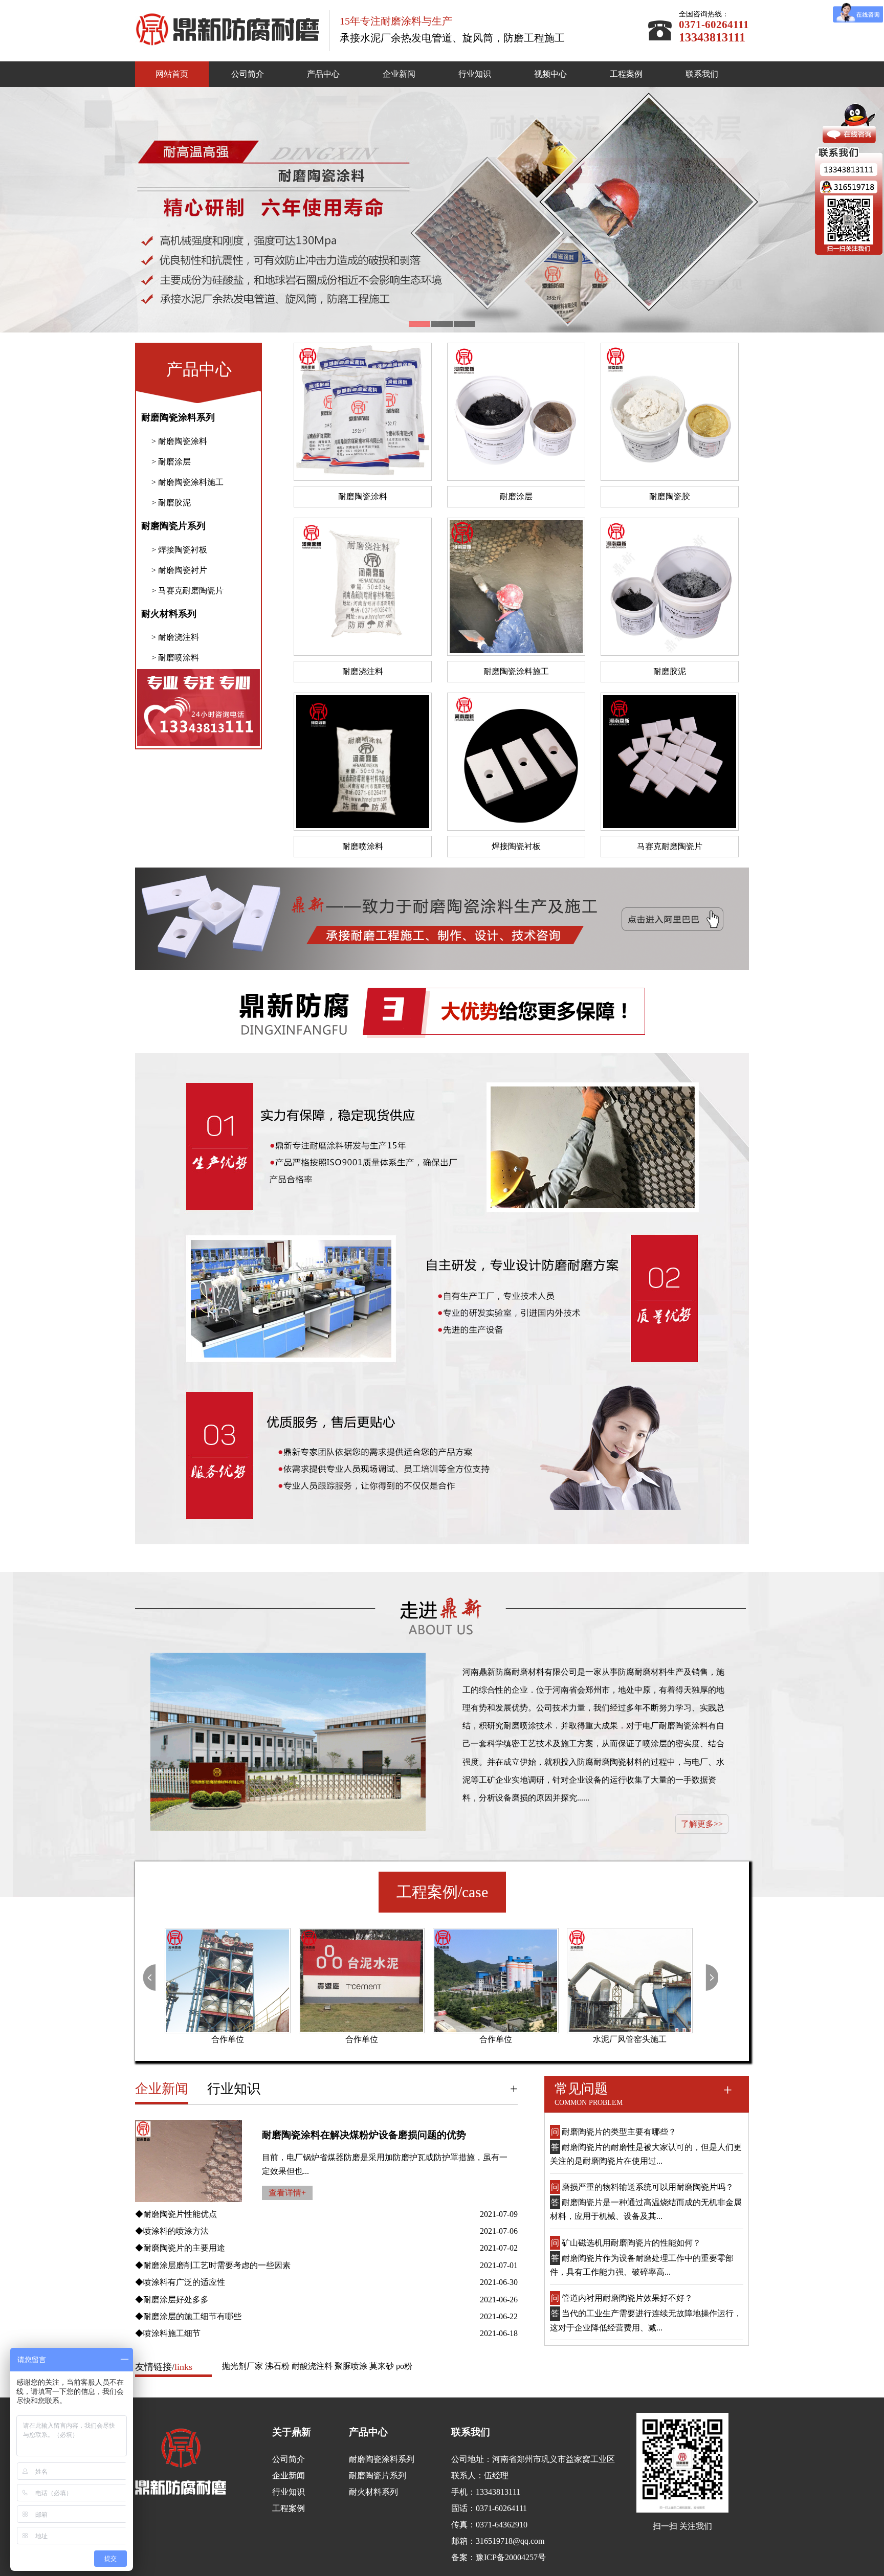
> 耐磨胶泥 (171, 503)
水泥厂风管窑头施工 (496, 2039)
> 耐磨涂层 (171, 462)
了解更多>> (702, 1824)
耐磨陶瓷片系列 (173, 526)
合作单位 (228, 2039)
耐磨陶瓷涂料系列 (178, 417)
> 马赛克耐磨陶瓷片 (187, 591)
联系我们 (702, 74)
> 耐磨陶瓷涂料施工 (187, 482)
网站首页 (172, 74)
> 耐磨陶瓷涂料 (179, 441)
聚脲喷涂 (351, 2366)
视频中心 (550, 74)
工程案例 (626, 74)
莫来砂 (382, 2366)
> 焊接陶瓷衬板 (179, 550)
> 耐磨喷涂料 (175, 658)
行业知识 (475, 74)
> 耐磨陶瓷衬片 (179, 570)
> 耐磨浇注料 (175, 637)
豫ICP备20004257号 (511, 2557)
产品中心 (323, 74)
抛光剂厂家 (242, 2366)
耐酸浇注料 (312, 2366)
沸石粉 (277, 2366)
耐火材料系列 (169, 614)
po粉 (404, 2366)
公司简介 (248, 74)
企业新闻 (399, 74)
